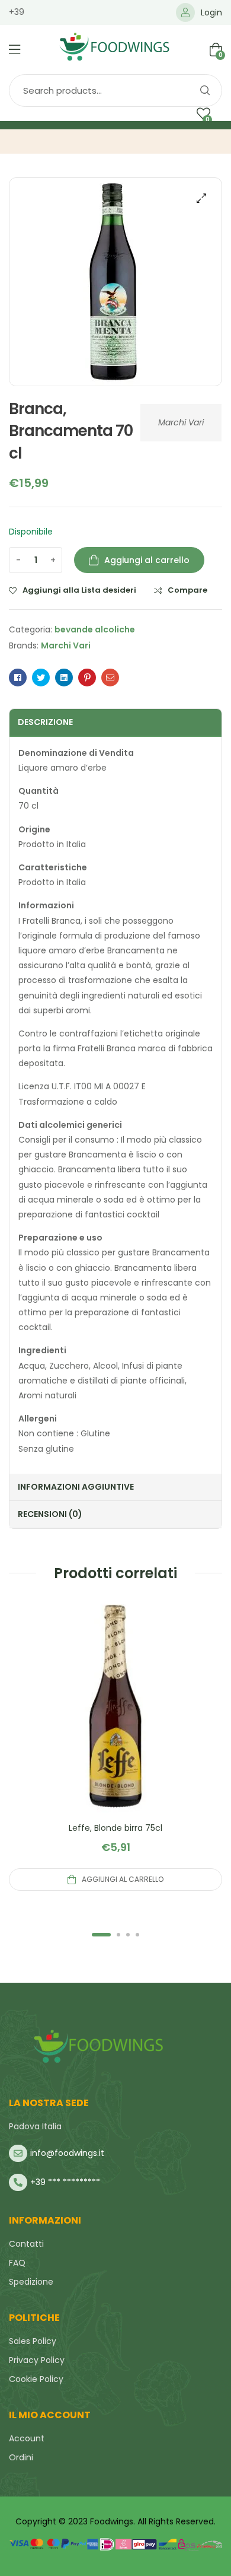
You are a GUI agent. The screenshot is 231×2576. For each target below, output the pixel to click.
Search (204, 90)
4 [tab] (137, 1935)
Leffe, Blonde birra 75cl (115, 1828)
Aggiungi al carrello (147, 560)
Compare (187, 590)
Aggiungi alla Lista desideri (79, 590)
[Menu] (15, 49)
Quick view (115, 1720)
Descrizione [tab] (45, 722)
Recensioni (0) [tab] (50, 1514)
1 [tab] (101, 1935)
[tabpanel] (115, 1745)
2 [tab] (118, 1935)
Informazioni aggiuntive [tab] (76, 1487)
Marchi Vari (181, 422)
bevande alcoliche (95, 629)
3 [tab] (128, 1935)
